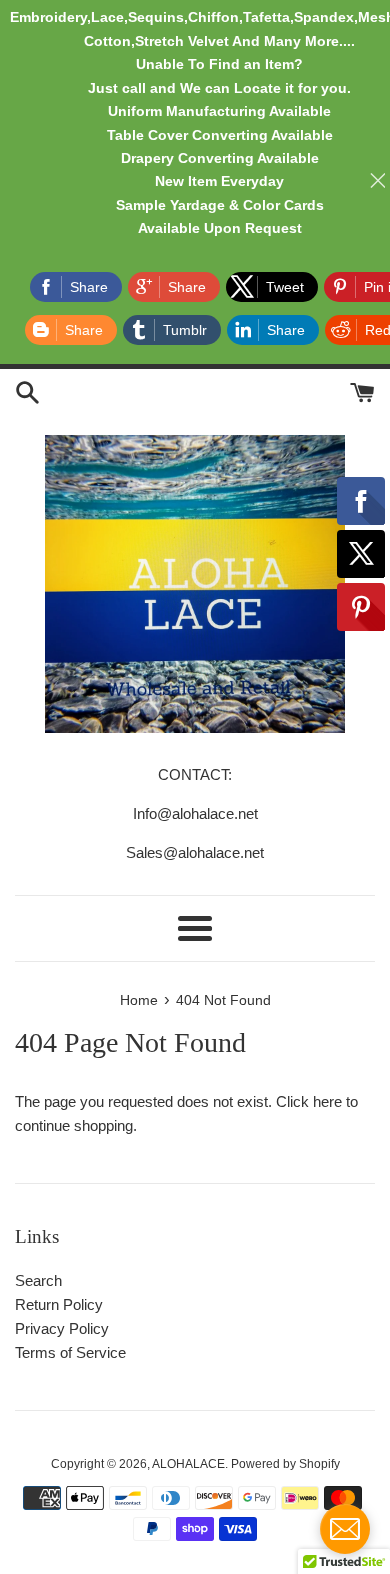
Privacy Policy (62, 1328)
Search (38, 1280)
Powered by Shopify (285, 1464)
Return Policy (59, 1304)
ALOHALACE (188, 1464)
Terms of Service (70, 1352)
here (327, 1101)
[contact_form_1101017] (345, 1529)
